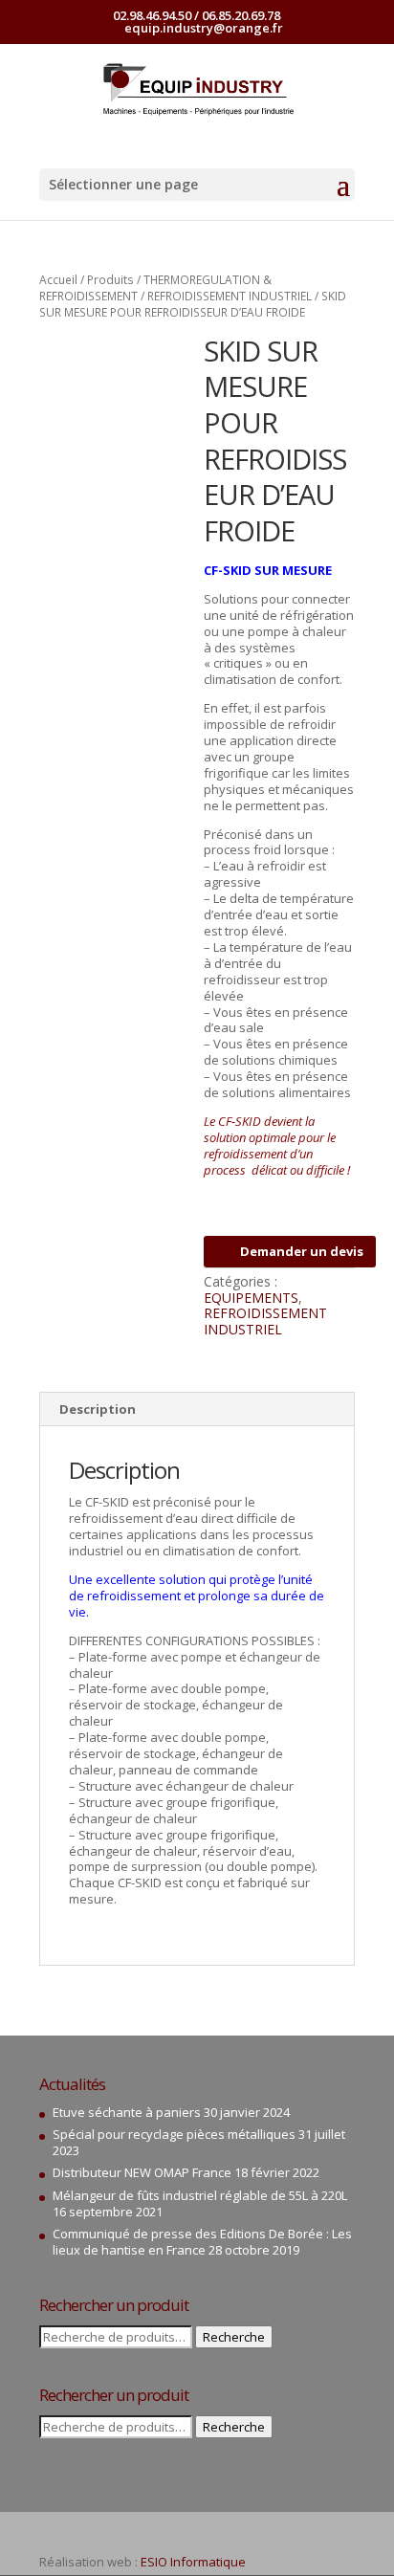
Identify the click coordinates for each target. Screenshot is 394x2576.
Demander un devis (302, 1251)
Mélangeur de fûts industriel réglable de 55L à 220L (200, 2195)
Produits (110, 280)
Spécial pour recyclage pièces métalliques (174, 2134)
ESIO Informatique (193, 2562)
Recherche (234, 2337)
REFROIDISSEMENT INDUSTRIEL (230, 296)
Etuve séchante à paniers (127, 2112)
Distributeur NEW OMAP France (142, 2172)
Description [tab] (98, 1409)
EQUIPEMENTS (251, 1298)
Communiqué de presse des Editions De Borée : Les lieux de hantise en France (202, 2242)
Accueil (58, 280)
